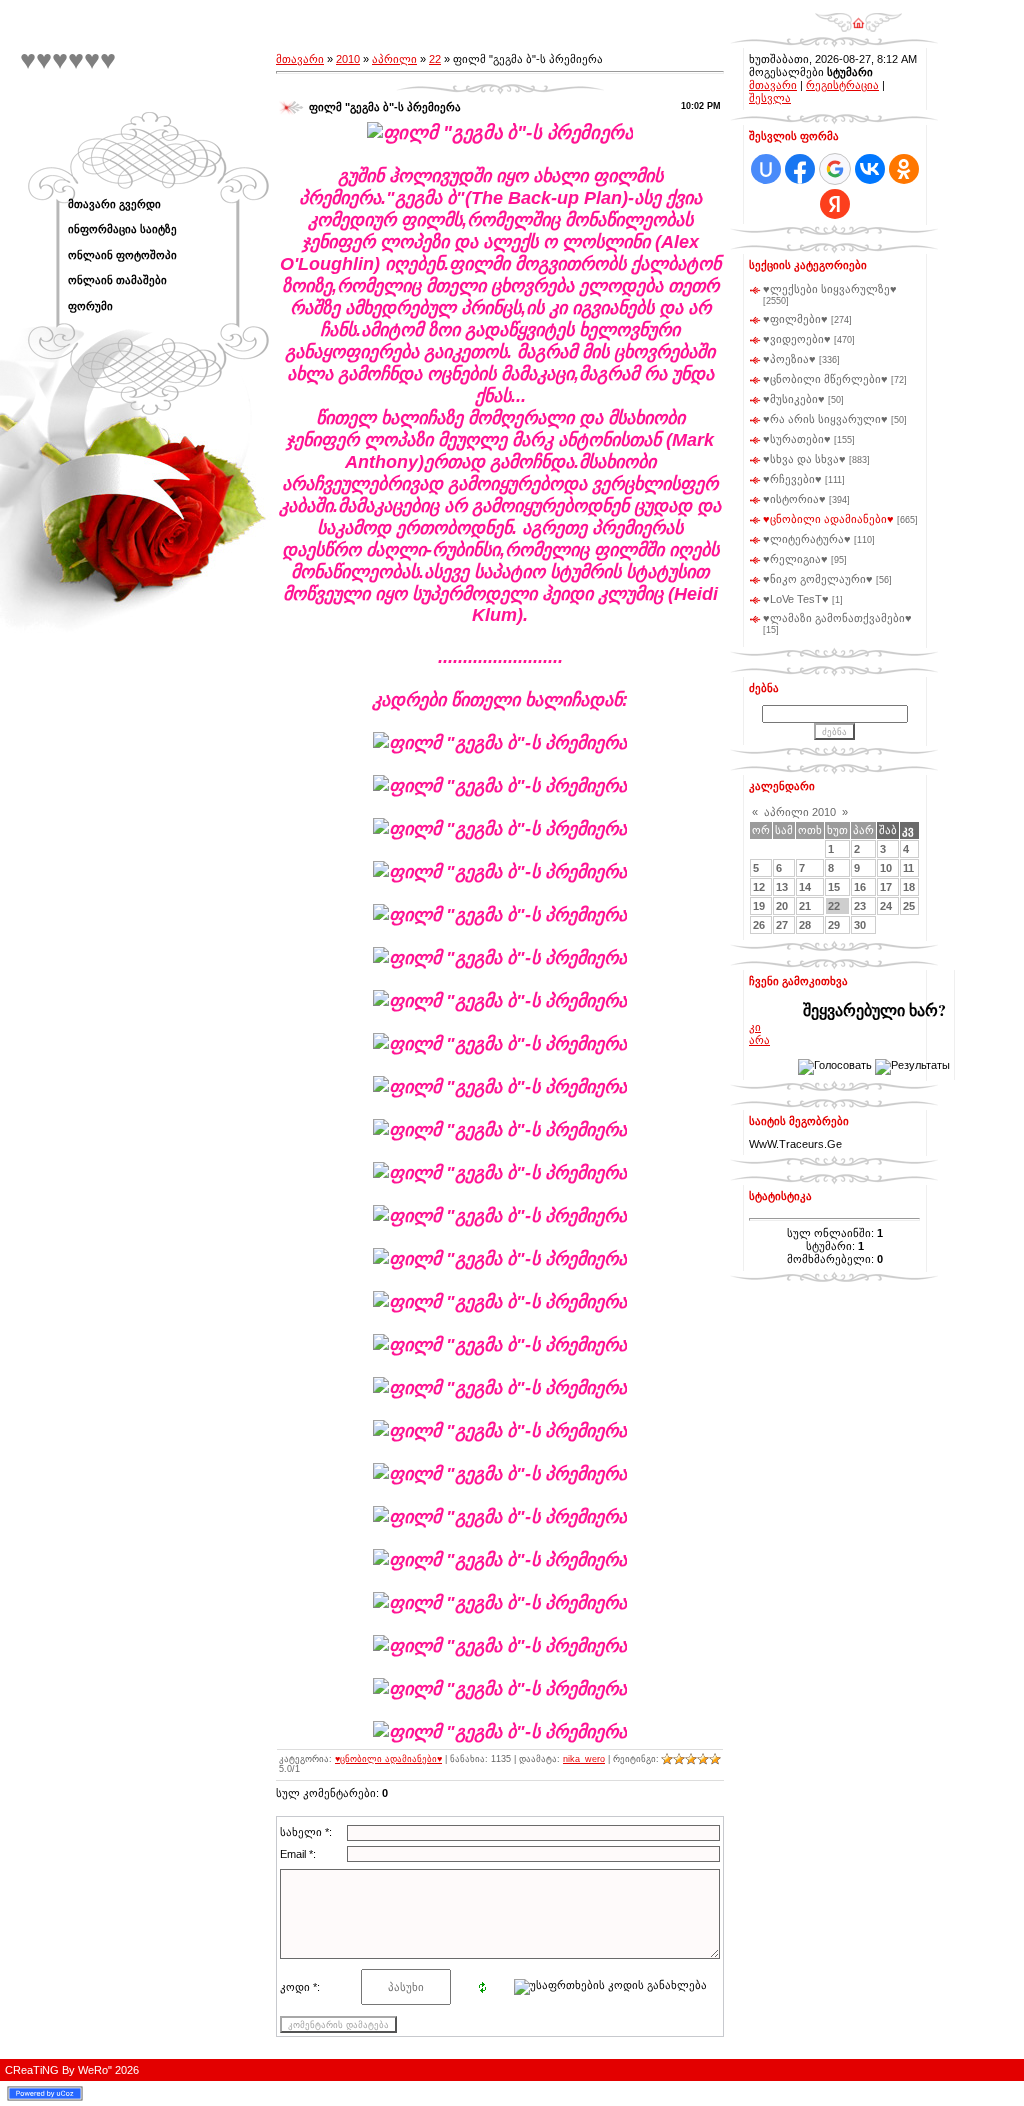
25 (909, 906)
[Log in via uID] (766, 169)
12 (759, 887)
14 (805, 887)
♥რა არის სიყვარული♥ (825, 419)
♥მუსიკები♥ (794, 399)
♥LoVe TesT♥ (796, 599)
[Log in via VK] (870, 169)
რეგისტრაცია (842, 85)
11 (908, 868)
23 (860, 906)
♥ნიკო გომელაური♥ (818, 579)
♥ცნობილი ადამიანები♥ (388, 1759)
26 (759, 925)
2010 (348, 59)
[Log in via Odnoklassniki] (904, 169)
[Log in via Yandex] (835, 204)
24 (886, 906)
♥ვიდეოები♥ (797, 339)
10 (886, 868)
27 (782, 925)
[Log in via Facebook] (800, 169)
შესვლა (770, 98)
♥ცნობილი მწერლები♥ (825, 379)
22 (435, 59)
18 (909, 887)
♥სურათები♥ (797, 439)
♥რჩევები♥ (792, 479)
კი (755, 1027)
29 (834, 925)
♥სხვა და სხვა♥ (804, 459)
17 (886, 887)
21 (805, 906)
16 (860, 887)
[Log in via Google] (835, 169)
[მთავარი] (858, 16)
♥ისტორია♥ (794, 499)
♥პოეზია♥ (789, 359)
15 (834, 887)
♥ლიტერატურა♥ (807, 539)
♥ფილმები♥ (795, 319)
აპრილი (394, 59)
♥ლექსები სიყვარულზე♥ (830, 289)
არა (759, 1040)
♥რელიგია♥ (795, 559)
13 (782, 887)
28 (805, 925)
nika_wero (584, 1759)
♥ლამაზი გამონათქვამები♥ (837, 618)
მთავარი (300, 59)
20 (782, 906)
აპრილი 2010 (800, 812)
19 (759, 906)
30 (860, 925)
